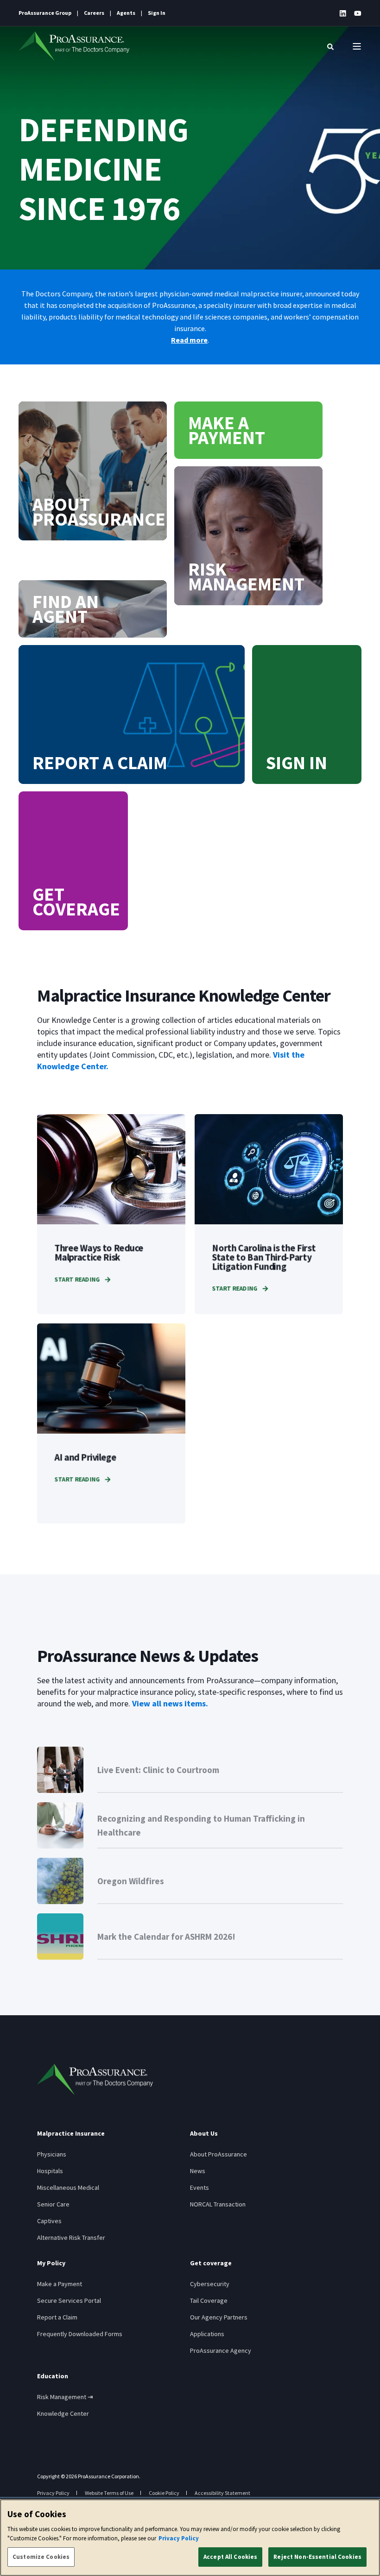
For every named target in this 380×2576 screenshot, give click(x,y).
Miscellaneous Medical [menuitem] (68, 2187)
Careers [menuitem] (94, 13)
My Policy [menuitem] (51, 2263)
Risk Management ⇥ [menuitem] (65, 2397)
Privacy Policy (179, 2538)
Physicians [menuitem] (52, 2154)
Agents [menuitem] (126, 13)
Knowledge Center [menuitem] (63, 2413)
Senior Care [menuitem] (53, 2204)
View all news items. (170, 1703)
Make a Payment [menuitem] (60, 2284)
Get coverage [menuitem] (211, 2263)
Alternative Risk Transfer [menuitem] (71, 2238)
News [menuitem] (198, 2171)
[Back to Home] (74, 46)
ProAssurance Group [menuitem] (45, 13)
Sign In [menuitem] (157, 13)
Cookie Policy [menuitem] (164, 2493)
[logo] (95, 2079)
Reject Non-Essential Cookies (317, 2557)
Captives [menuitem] (49, 2221)
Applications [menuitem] (207, 2334)
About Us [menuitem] (204, 2134)
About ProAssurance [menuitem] (218, 2154)
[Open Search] (330, 46)
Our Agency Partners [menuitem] (219, 2317)
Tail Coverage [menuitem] (209, 2300)
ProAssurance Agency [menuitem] (221, 2350)
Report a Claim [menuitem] (57, 2317)
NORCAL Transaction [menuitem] (218, 2204)
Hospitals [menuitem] (50, 2171)
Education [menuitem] (53, 2376)
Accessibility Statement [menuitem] (222, 2493)
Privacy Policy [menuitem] (53, 2493)
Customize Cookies (41, 2557)
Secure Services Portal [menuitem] (69, 2300)
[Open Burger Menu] (357, 46)
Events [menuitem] (199, 2187)
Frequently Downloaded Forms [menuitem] (80, 2334)
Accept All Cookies (230, 2557)
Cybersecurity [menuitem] (210, 2284)
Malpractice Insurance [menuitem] (71, 2134)
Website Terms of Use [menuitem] (109, 2493)
